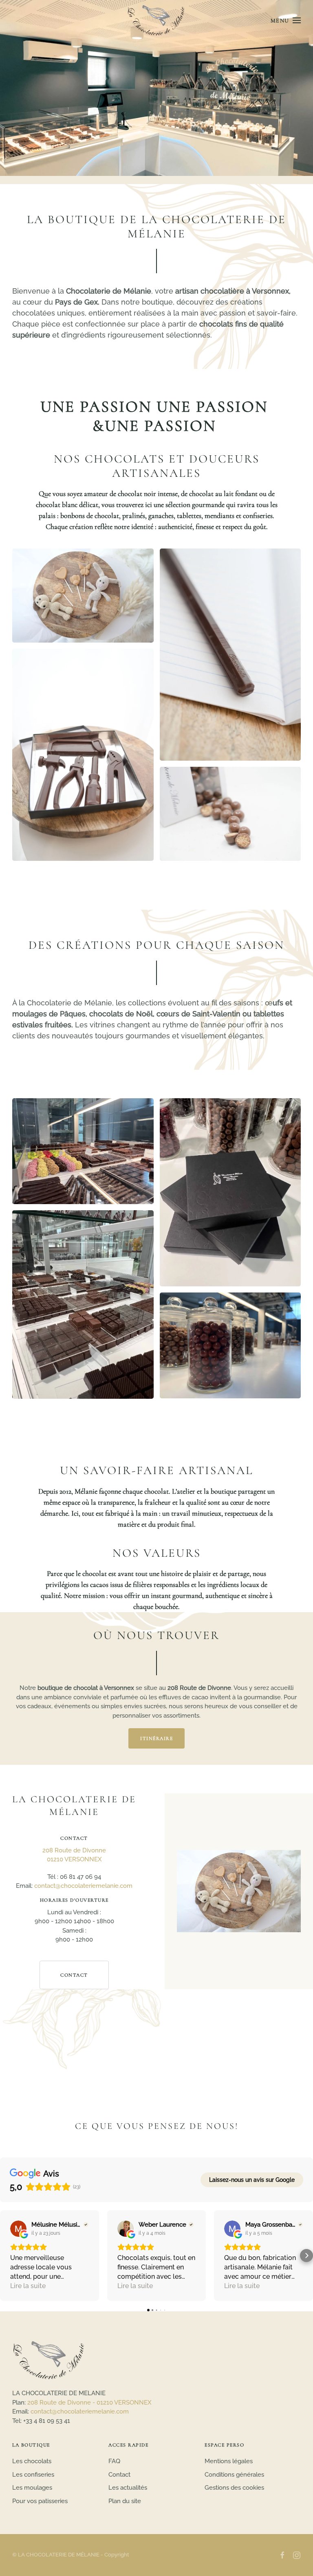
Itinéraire (156, 1738)
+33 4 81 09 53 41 (47, 2421)
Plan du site (125, 2501)
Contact (74, 1975)
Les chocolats (32, 2461)
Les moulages (32, 2488)
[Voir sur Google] (18, 2229)
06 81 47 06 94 (80, 1877)
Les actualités (128, 2488)
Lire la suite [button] (28, 2286)
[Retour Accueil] (157, 20)
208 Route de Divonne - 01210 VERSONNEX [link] (89, 2403)
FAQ (114, 2461)
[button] (286, 20)
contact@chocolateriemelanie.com (83, 1886)
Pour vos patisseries (40, 2501)
